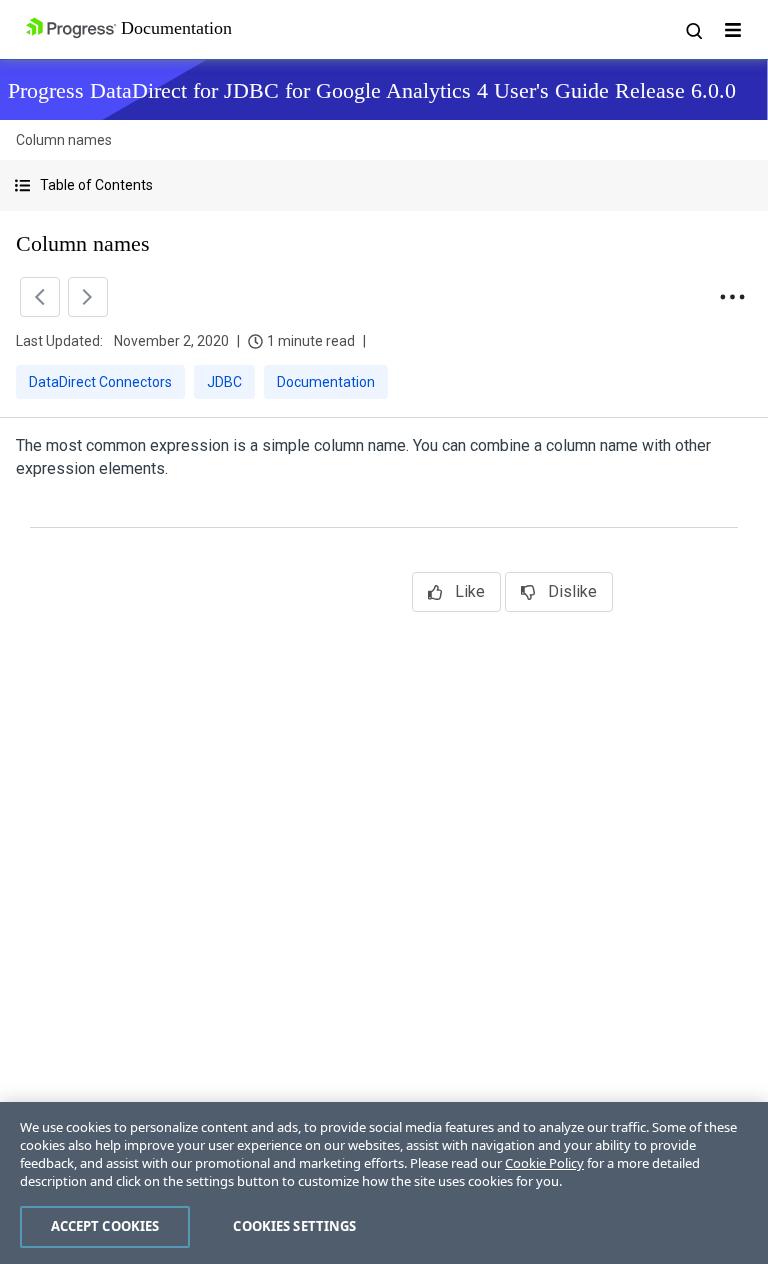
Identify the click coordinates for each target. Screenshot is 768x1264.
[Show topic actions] (732, 297)
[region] (384, 1183)
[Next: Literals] (88, 297)
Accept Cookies (105, 1226)
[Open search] (693, 30)
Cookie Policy (544, 1163)
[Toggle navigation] (733, 30)
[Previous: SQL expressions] (40, 297)
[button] (384, 185)
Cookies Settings (294, 1226)
